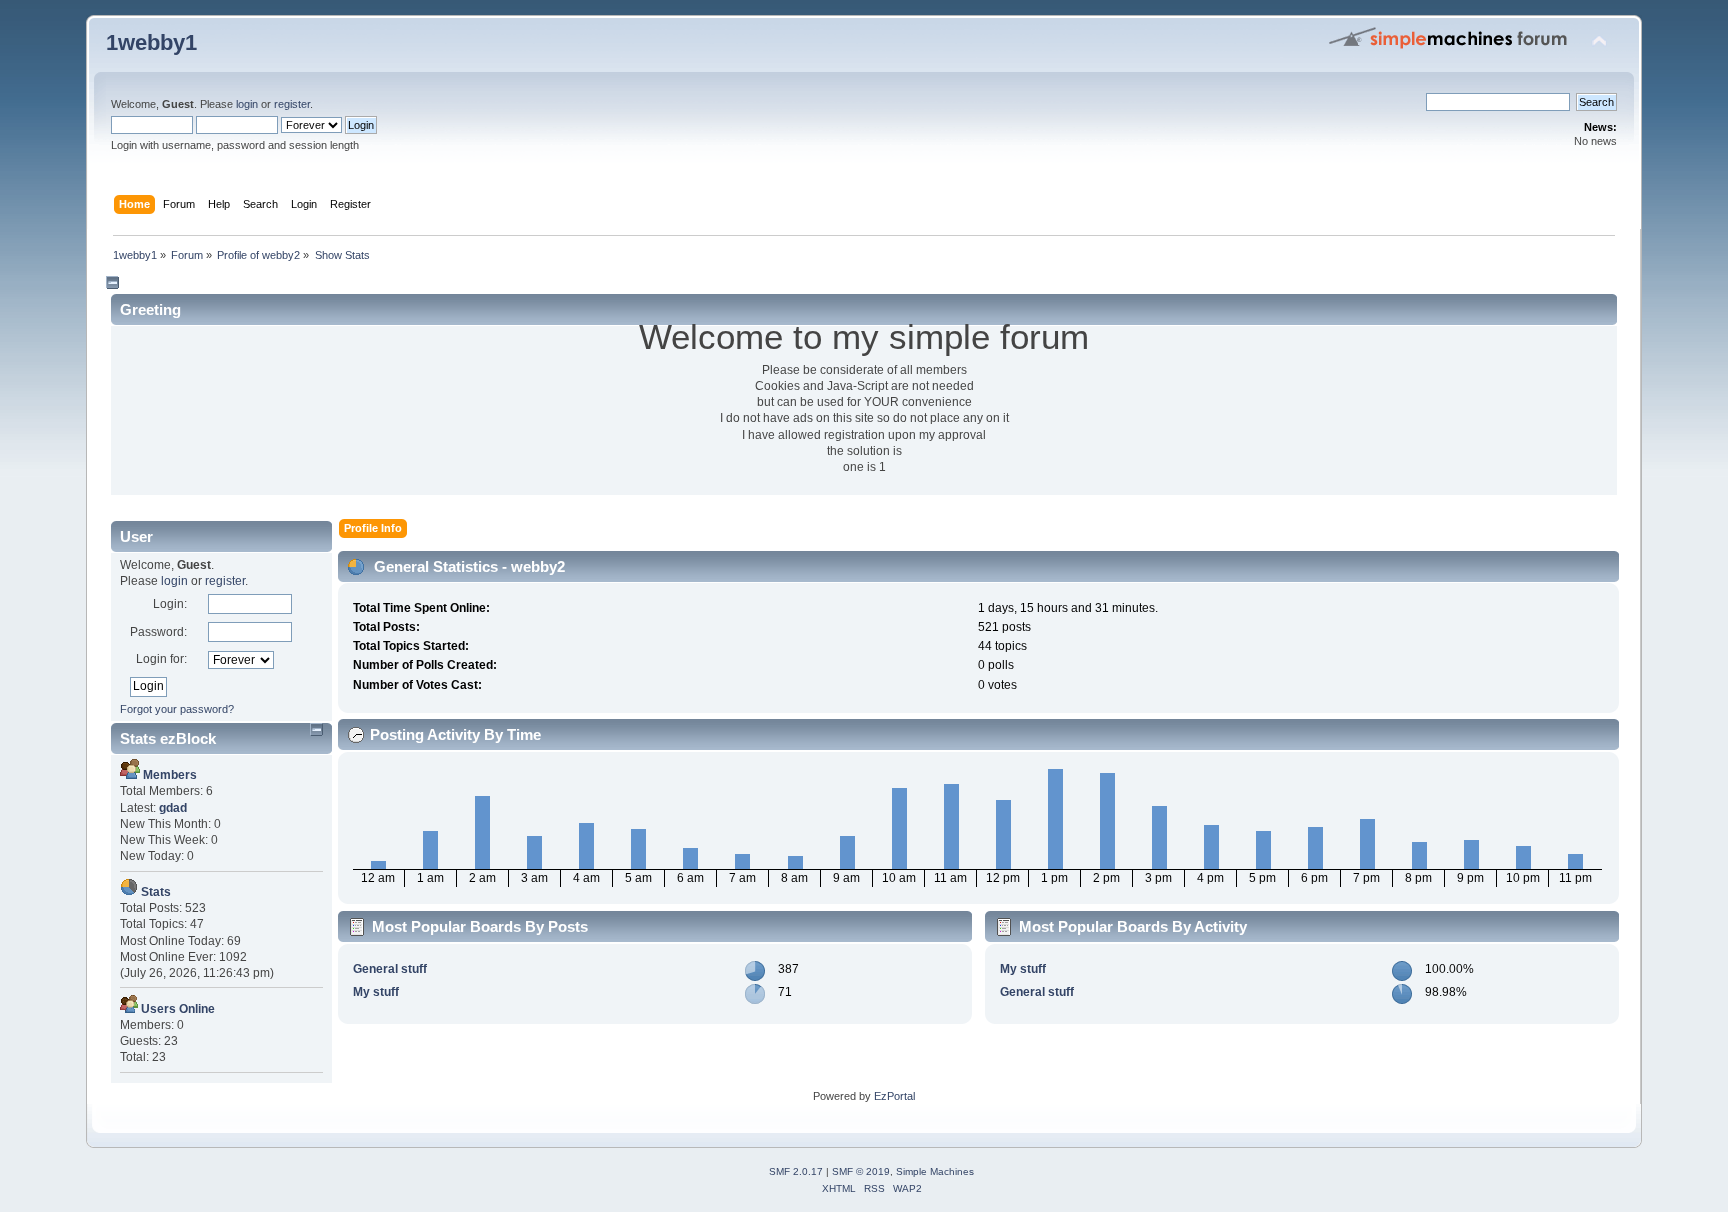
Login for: (161, 659)
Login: (170, 604)
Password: (158, 632)
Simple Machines (935, 1171)
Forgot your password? (177, 709)
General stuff (390, 969)
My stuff (376, 992)
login (247, 104)
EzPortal (894, 1096)
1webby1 (151, 42)
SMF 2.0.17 (796, 1171)
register (292, 104)
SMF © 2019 (861, 1171)
